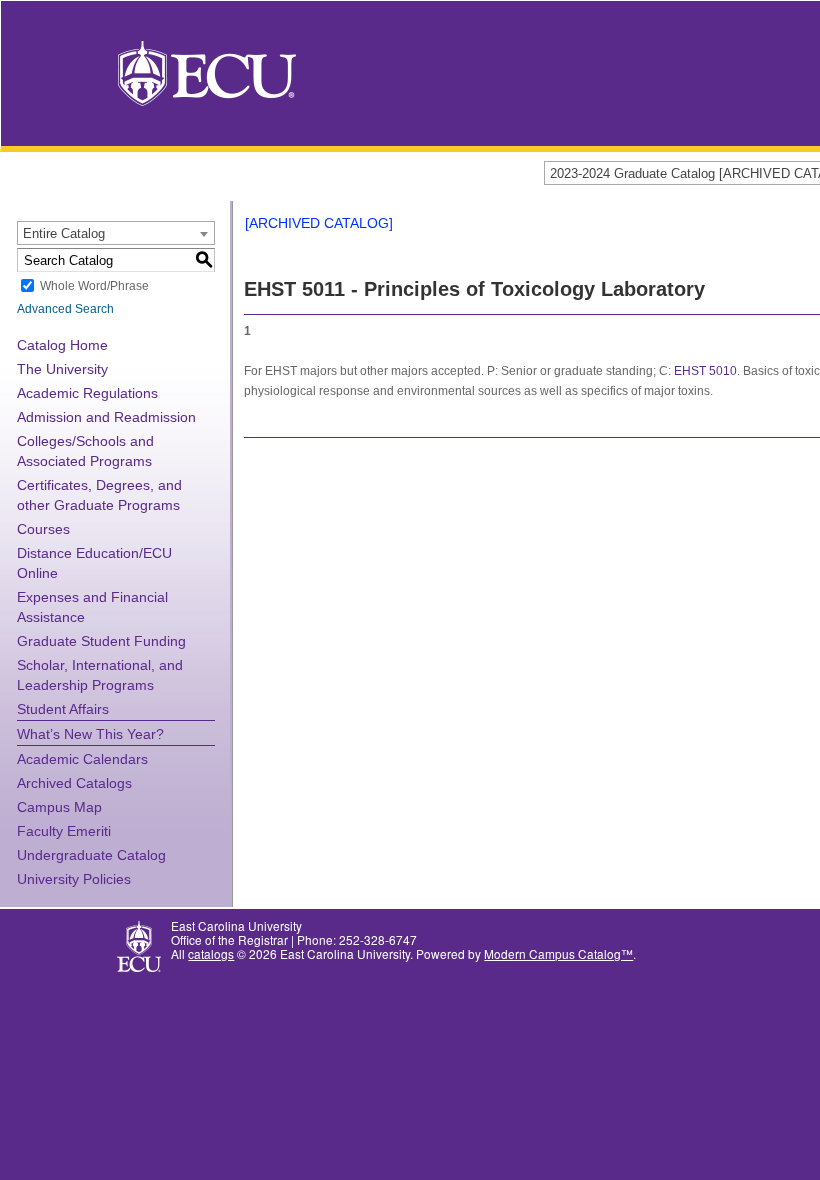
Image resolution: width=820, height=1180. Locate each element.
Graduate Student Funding (101, 641)
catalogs (211, 953)
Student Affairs (63, 709)
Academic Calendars (82, 759)
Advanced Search (65, 309)
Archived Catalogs (74, 783)
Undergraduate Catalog (91, 855)
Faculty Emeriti (64, 831)
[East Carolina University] (207, 71)
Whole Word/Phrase (94, 286)
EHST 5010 (705, 371)
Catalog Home (62, 345)
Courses (43, 529)
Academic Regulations (87, 393)
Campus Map (59, 807)
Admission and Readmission (106, 417)
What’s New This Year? (90, 734)
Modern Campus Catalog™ (558, 953)
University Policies (74, 879)
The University (62, 369)
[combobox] (116, 233)
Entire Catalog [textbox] (64, 233)
